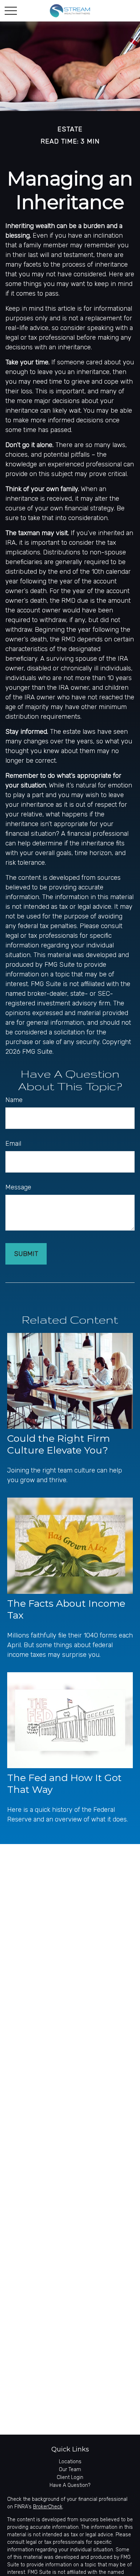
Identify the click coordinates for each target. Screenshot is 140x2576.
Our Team (70, 2470)
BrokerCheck (48, 2507)
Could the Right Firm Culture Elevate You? (59, 1444)
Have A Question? (70, 2485)
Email (13, 1144)
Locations (70, 2462)
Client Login (70, 2477)
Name (14, 1100)
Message (18, 1187)
